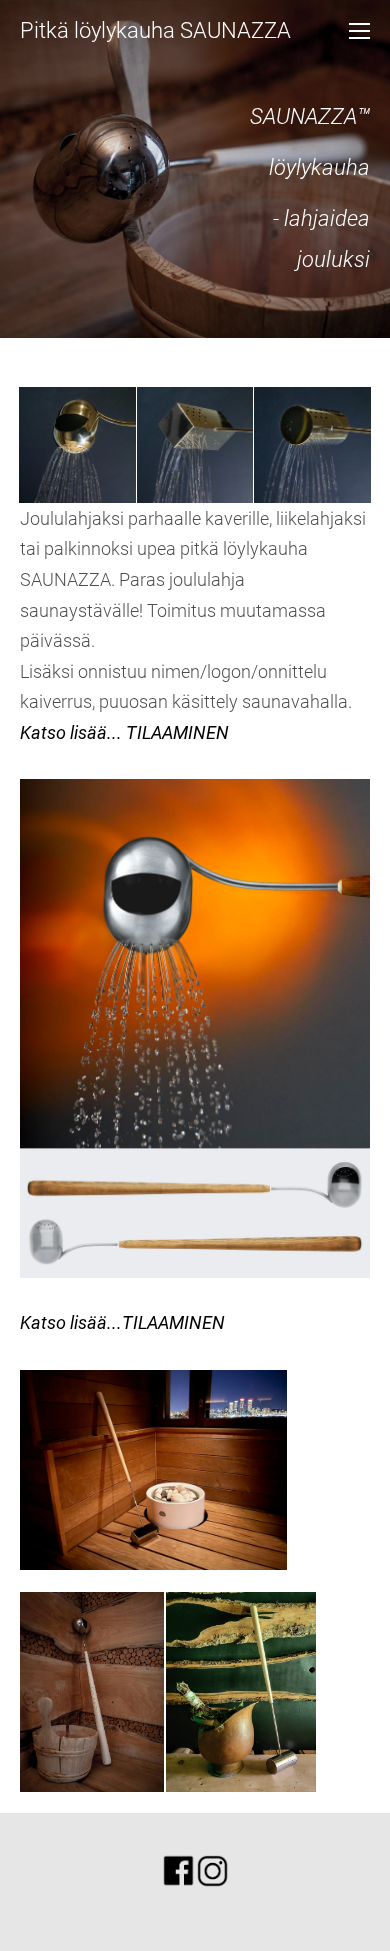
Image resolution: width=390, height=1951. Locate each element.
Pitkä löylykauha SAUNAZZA (155, 30)
